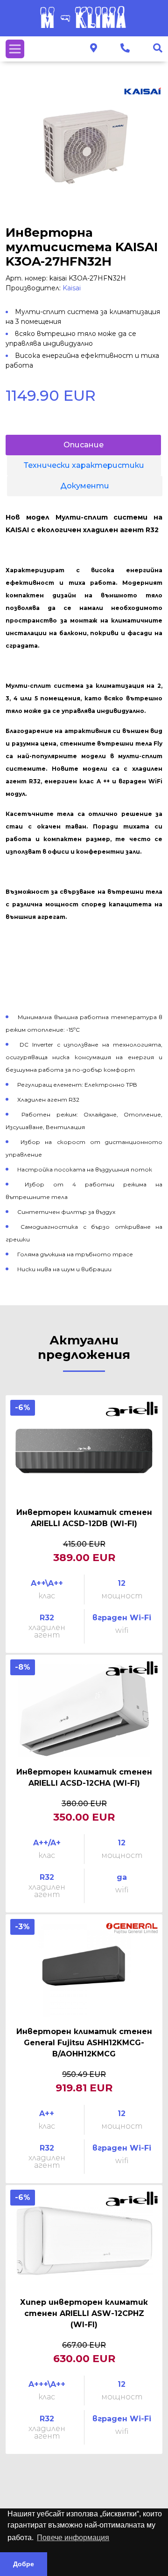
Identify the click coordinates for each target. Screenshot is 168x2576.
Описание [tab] (84, 445)
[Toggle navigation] (15, 49)
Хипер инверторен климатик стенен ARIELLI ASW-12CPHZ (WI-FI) (84, 2313)
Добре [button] (24, 2564)
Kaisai (72, 288)
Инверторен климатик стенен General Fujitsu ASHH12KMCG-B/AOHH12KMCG (84, 2043)
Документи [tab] (85, 486)
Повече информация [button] (73, 2538)
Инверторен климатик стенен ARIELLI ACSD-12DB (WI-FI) (84, 1518)
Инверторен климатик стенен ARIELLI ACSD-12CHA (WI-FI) (84, 1778)
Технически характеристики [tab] (84, 465)
